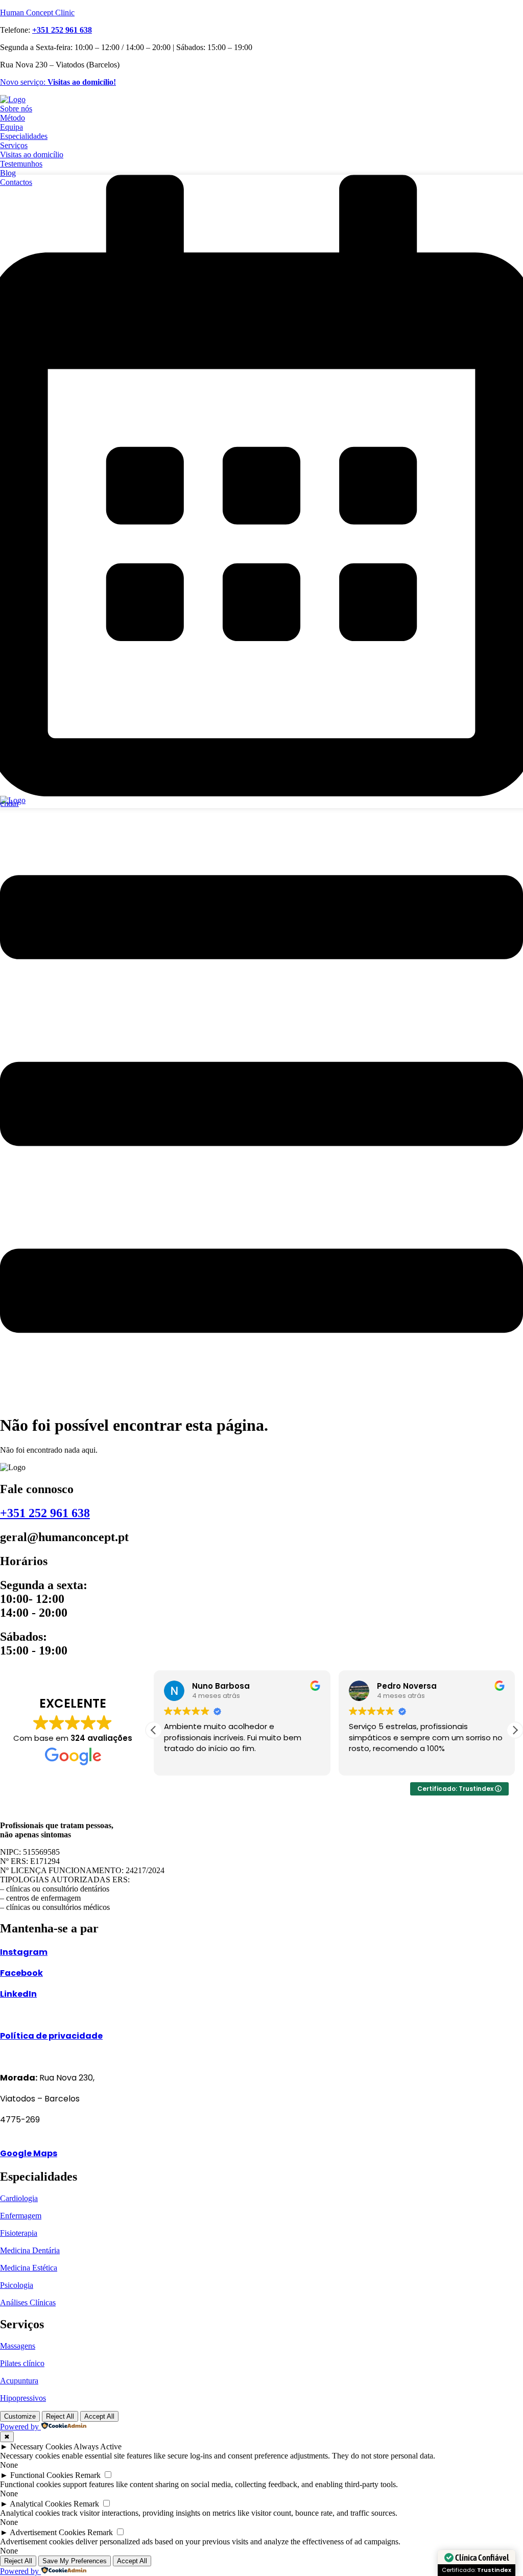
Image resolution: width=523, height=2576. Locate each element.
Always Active (98, 2447)
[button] (261, 1105)
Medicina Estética (29, 2268)
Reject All (60, 2416)
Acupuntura (19, 2381)
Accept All (99, 2416)
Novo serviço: (58, 82)
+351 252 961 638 (45, 1513)
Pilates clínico (22, 2363)
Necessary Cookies (41, 2447)
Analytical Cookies (41, 2504)
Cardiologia (19, 2198)
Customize (20, 2416)
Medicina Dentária (30, 2250)
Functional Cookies (42, 2475)
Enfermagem (21, 2216)
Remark (88, 2475)
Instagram (24, 1952)
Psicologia (17, 2285)
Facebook (21, 1973)
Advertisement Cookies (47, 2532)
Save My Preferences (75, 2561)
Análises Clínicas (28, 2302)
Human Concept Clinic (37, 13)
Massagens (18, 2346)
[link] (62, 30)
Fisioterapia (19, 2233)
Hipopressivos (23, 2398)
